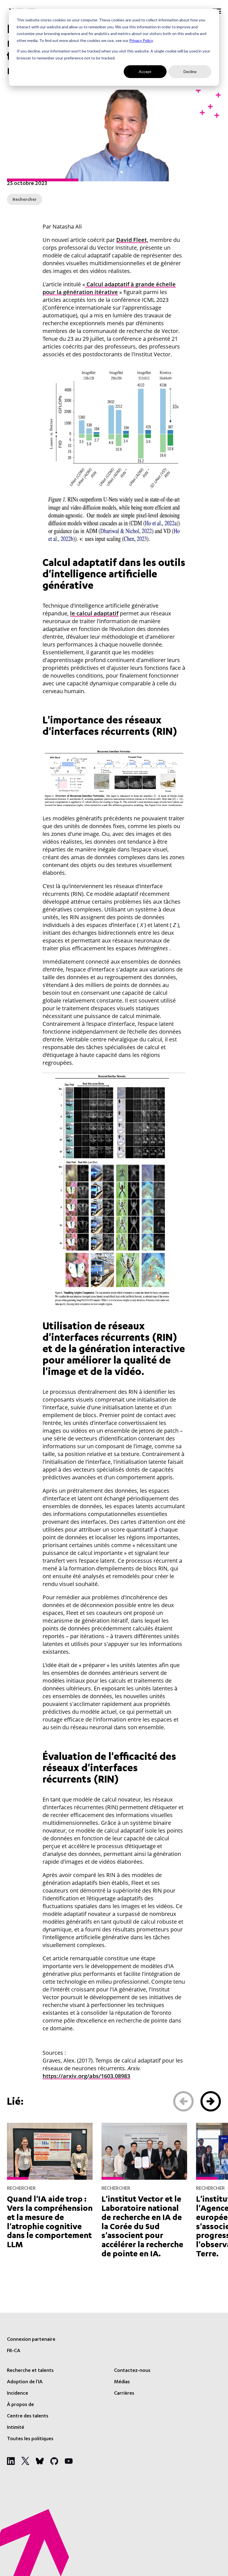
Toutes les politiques (30, 2439)
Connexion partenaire (31, 2340)
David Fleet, (132, 240)
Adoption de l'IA (25, 2382)
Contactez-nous (132, 2371)
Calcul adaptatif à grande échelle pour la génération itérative (109, 288)
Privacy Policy (141, 40)
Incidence (18, 2394)
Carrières (124, 2394)
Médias (122, 2382)
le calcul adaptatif (94, 613)
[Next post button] (211, 2101)
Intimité (16, 2428)
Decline (190, 72)
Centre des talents (28, 2416)
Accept (145, 72)
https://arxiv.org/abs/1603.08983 (86, 2076)
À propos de (20, 2405)
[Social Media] (11, 2461)
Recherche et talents (30, 2371)
